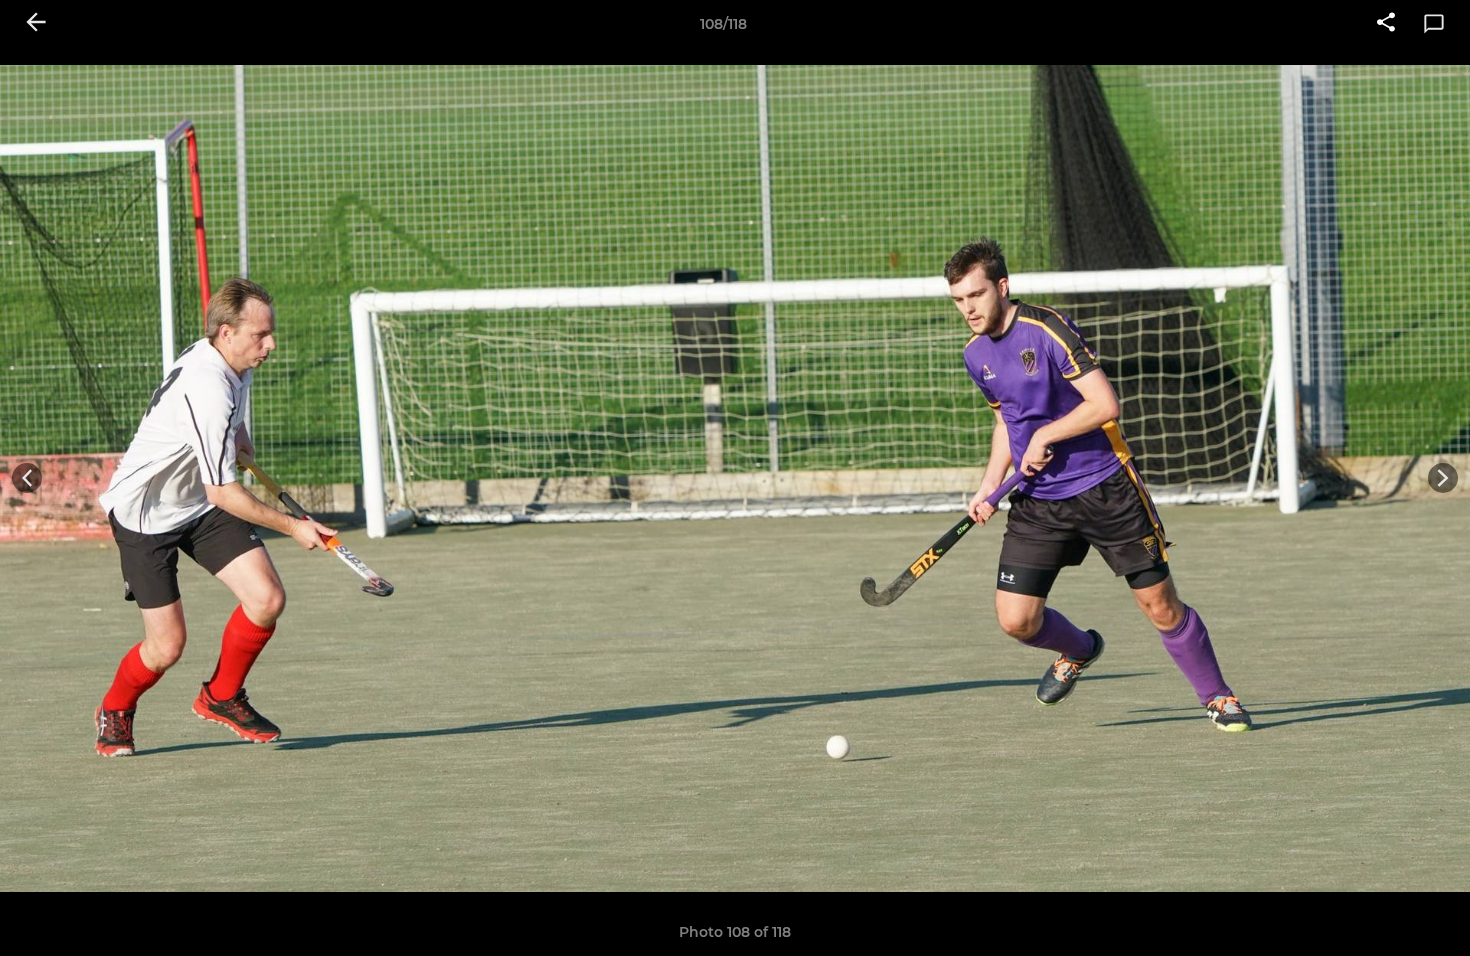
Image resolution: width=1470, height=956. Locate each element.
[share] (1386, 24)
